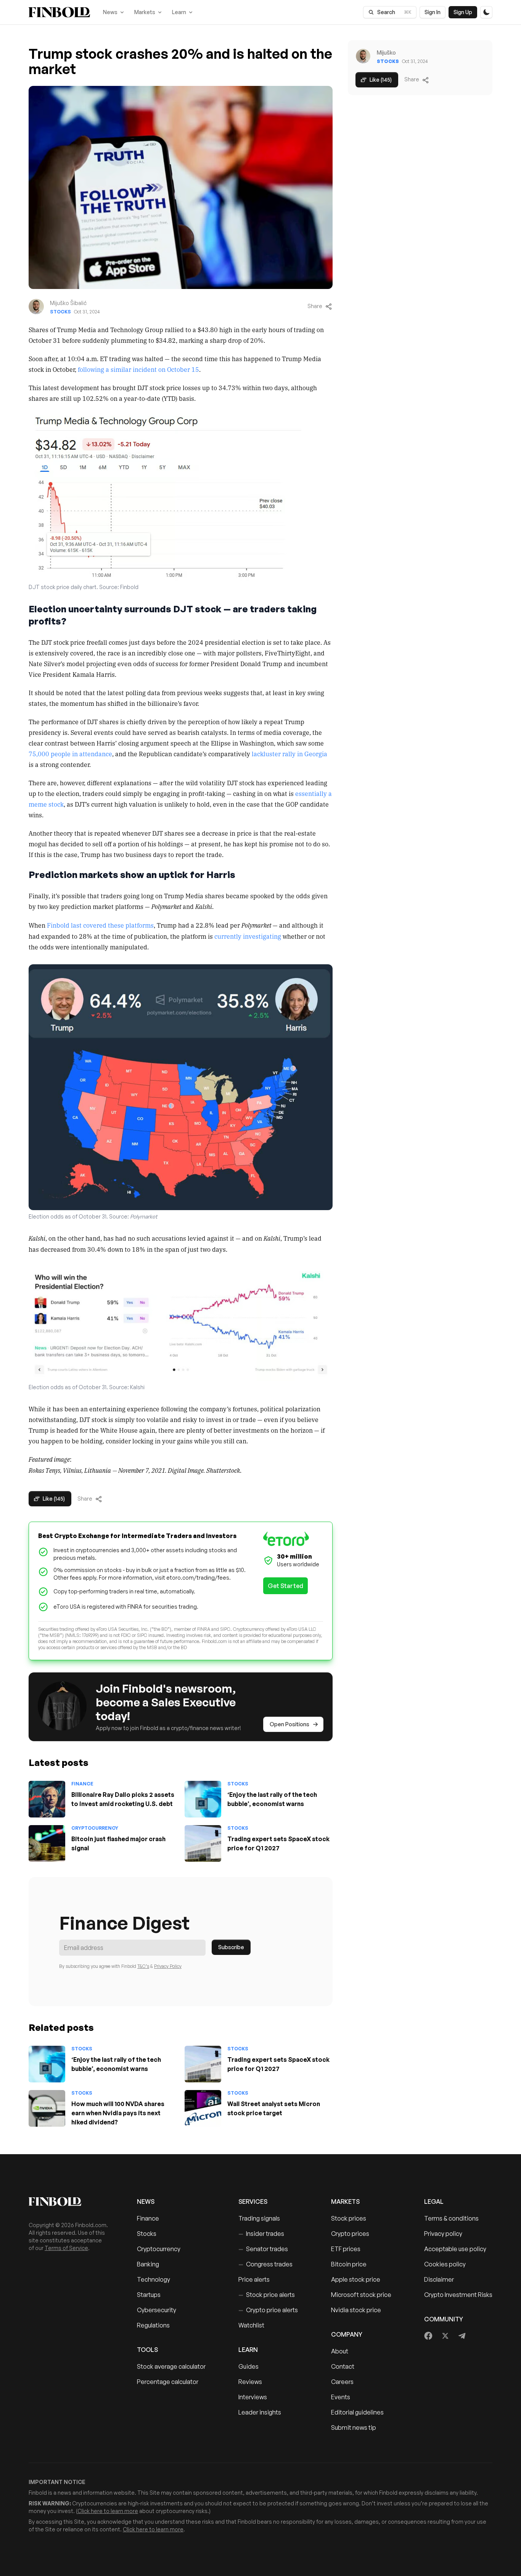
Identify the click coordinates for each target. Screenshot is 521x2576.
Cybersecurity (157, 2310)
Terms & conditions (451, 2218)
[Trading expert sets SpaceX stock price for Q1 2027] (203, 1843)
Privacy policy (443, 2234)
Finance (82, 1784)
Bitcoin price (349, 2264)
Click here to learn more (108, 2511)
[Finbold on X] (445, 2336)
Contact (343, 2366)
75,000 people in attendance (70, 754)
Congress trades (265, 2264)
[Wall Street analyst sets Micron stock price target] (203, 2108)
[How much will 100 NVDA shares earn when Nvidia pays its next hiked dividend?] (47, 2108)
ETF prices (346, 2249)
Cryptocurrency (95, 1828)
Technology (154, 2279)
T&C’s (143, 1966)
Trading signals (259, 2218)
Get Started (285, 1586)
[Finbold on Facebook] (429, 2336)
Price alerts (254, 2279)
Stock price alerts (267, 2295)
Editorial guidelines (357, 2412)
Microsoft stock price (361, 2295)
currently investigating (248, 936)
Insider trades (261, 2234)
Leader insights (260, 2412)
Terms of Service (66, 2248)
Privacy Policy (168, 1966)
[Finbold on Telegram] (462, 2336)
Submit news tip (354, 2428)
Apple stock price (356, 2279)
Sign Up (463, 12)
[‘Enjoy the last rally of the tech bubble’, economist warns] (203, 1799)
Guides (248, 2366)
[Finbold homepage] (71, 2202)
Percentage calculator (168, 2382)
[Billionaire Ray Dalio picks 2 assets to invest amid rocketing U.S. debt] (47, 1799)
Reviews (250, 2382)
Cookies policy (445, 2264)
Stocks (60, 312)
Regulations (153, 2325)
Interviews (253, 2397)
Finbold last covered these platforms (100, 925)
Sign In (433, 12)
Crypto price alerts (268, 2310)
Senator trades (263, 2249)
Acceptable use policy (455, 2249)
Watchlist (251, 2325)
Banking (148, 2264)
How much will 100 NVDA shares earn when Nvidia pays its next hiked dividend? (118, 2113)
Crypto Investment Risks (458, 2295)
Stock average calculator (171, 2366)
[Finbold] (59, 12)
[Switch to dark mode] (486, 12)
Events (341, 2397)
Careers (342, 2382)
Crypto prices (350, 2234)
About (340, 2351)
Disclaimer (439, 2279)
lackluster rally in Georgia (289, 754)
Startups (149, 2295)
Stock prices (349, 2218)
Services (253, 2202)
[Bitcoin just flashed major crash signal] (47, 1843)
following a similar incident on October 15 (138, 369)
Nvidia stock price (356, 2310)
